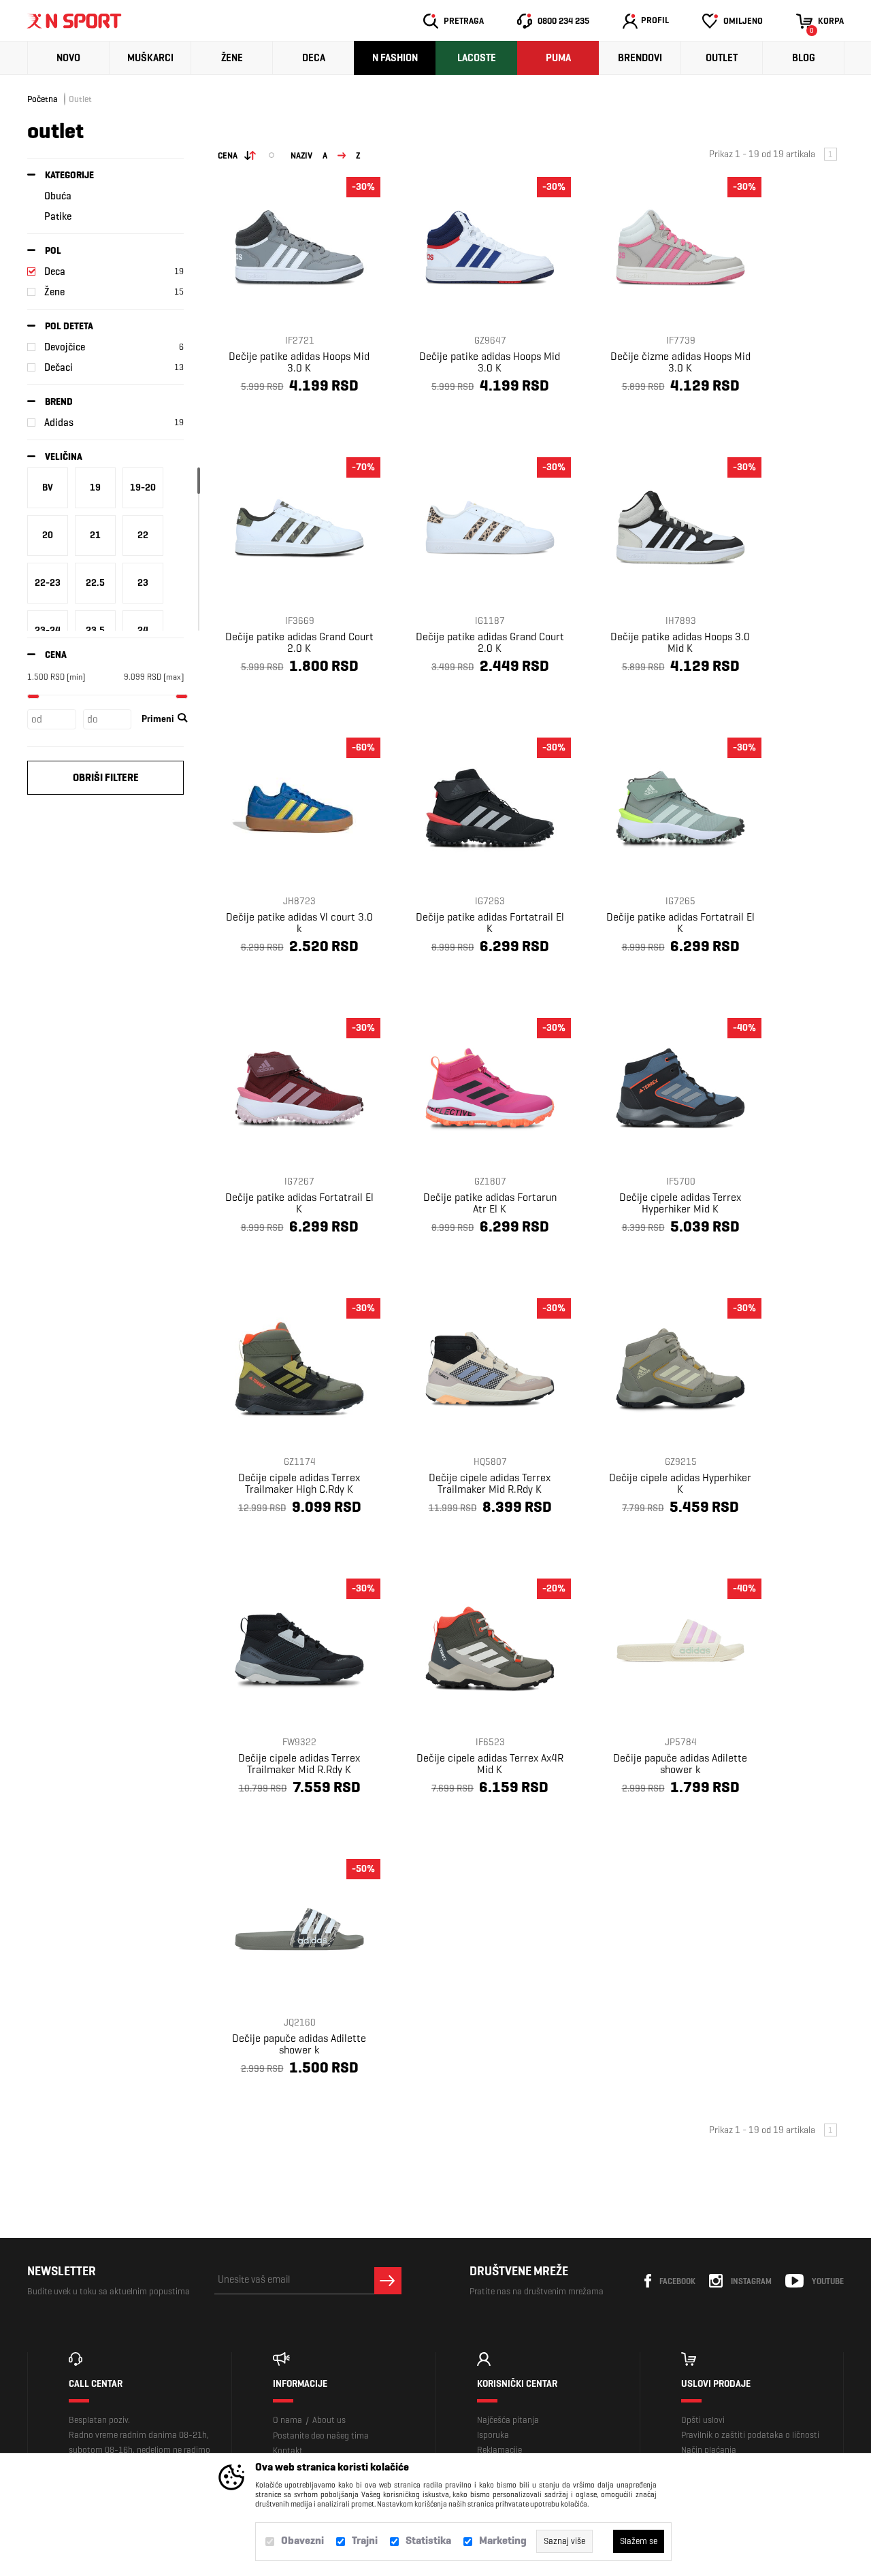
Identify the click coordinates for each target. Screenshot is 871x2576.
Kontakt (288, 2450)
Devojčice (65, 347)
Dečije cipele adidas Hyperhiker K (680, 1483)
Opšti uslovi (703, 2420)
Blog (804, 58)
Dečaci (59, 367)
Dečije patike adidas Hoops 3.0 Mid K (680, 642)
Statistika (428, 2540)
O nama (287, 2420)
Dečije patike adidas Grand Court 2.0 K (299, 642)
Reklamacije (499, 2450)
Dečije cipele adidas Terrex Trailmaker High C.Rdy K (299, 1483)
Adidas (59, 423)
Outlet (722, 58)
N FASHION (395, 58)
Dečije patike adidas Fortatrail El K (490, 923)
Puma (558, 58)
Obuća (58, 196)
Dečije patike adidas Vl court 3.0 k (299, 923)
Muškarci (150, 58)
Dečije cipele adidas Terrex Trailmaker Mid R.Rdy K (490, 1483)
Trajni (365, 2540)
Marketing (503, 2540)
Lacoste (477, 58)
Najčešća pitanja (508, 2420)
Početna (43, 99)
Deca (314, 58)
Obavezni (302, 2540)
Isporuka (493, 2435)
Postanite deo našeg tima (321, 2435)
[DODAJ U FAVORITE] (270, 418)
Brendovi (640, 58)
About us (329, 2420)
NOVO (68, 58)
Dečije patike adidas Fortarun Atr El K (490, 1203)
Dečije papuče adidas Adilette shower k (680, 1764)
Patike (58, 216)
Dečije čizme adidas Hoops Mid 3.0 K (680, 362)
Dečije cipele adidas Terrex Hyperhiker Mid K (680, 1203)
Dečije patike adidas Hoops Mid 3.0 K (299, 362)
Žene (232, 58)
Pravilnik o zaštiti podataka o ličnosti (750, 2435)
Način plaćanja (709, 2450)
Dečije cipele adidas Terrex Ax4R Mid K (490, 1764)
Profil (655, 20)
